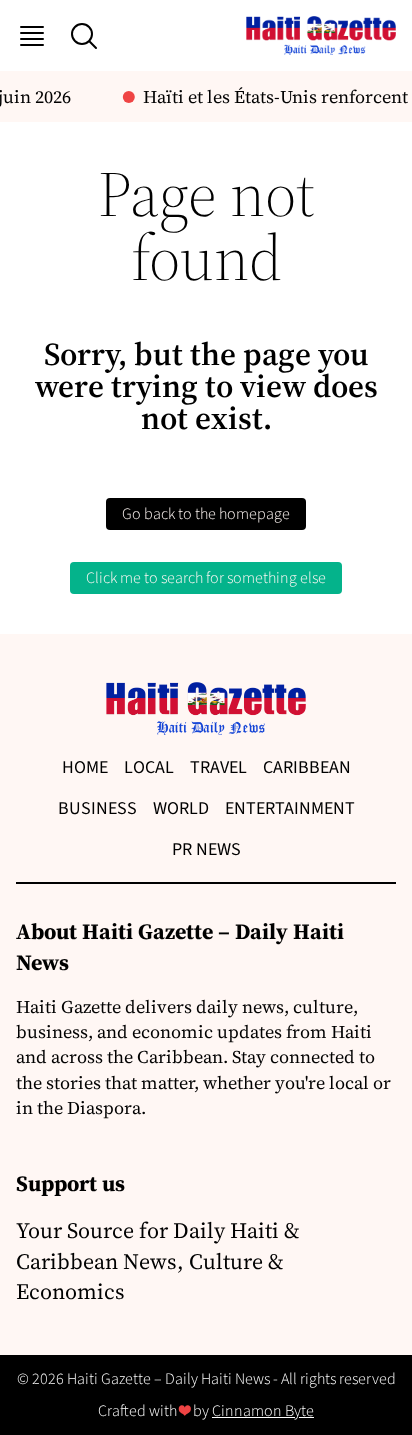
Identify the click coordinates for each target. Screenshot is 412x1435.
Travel (218, 767)
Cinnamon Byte (263, 1411)
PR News (206, 849)
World (181, 808)
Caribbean (307, 767)
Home (85, 767)
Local (149, 767)
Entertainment (290, 808)
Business (97, 808)
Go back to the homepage (206, 514)
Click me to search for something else (206, 578)
